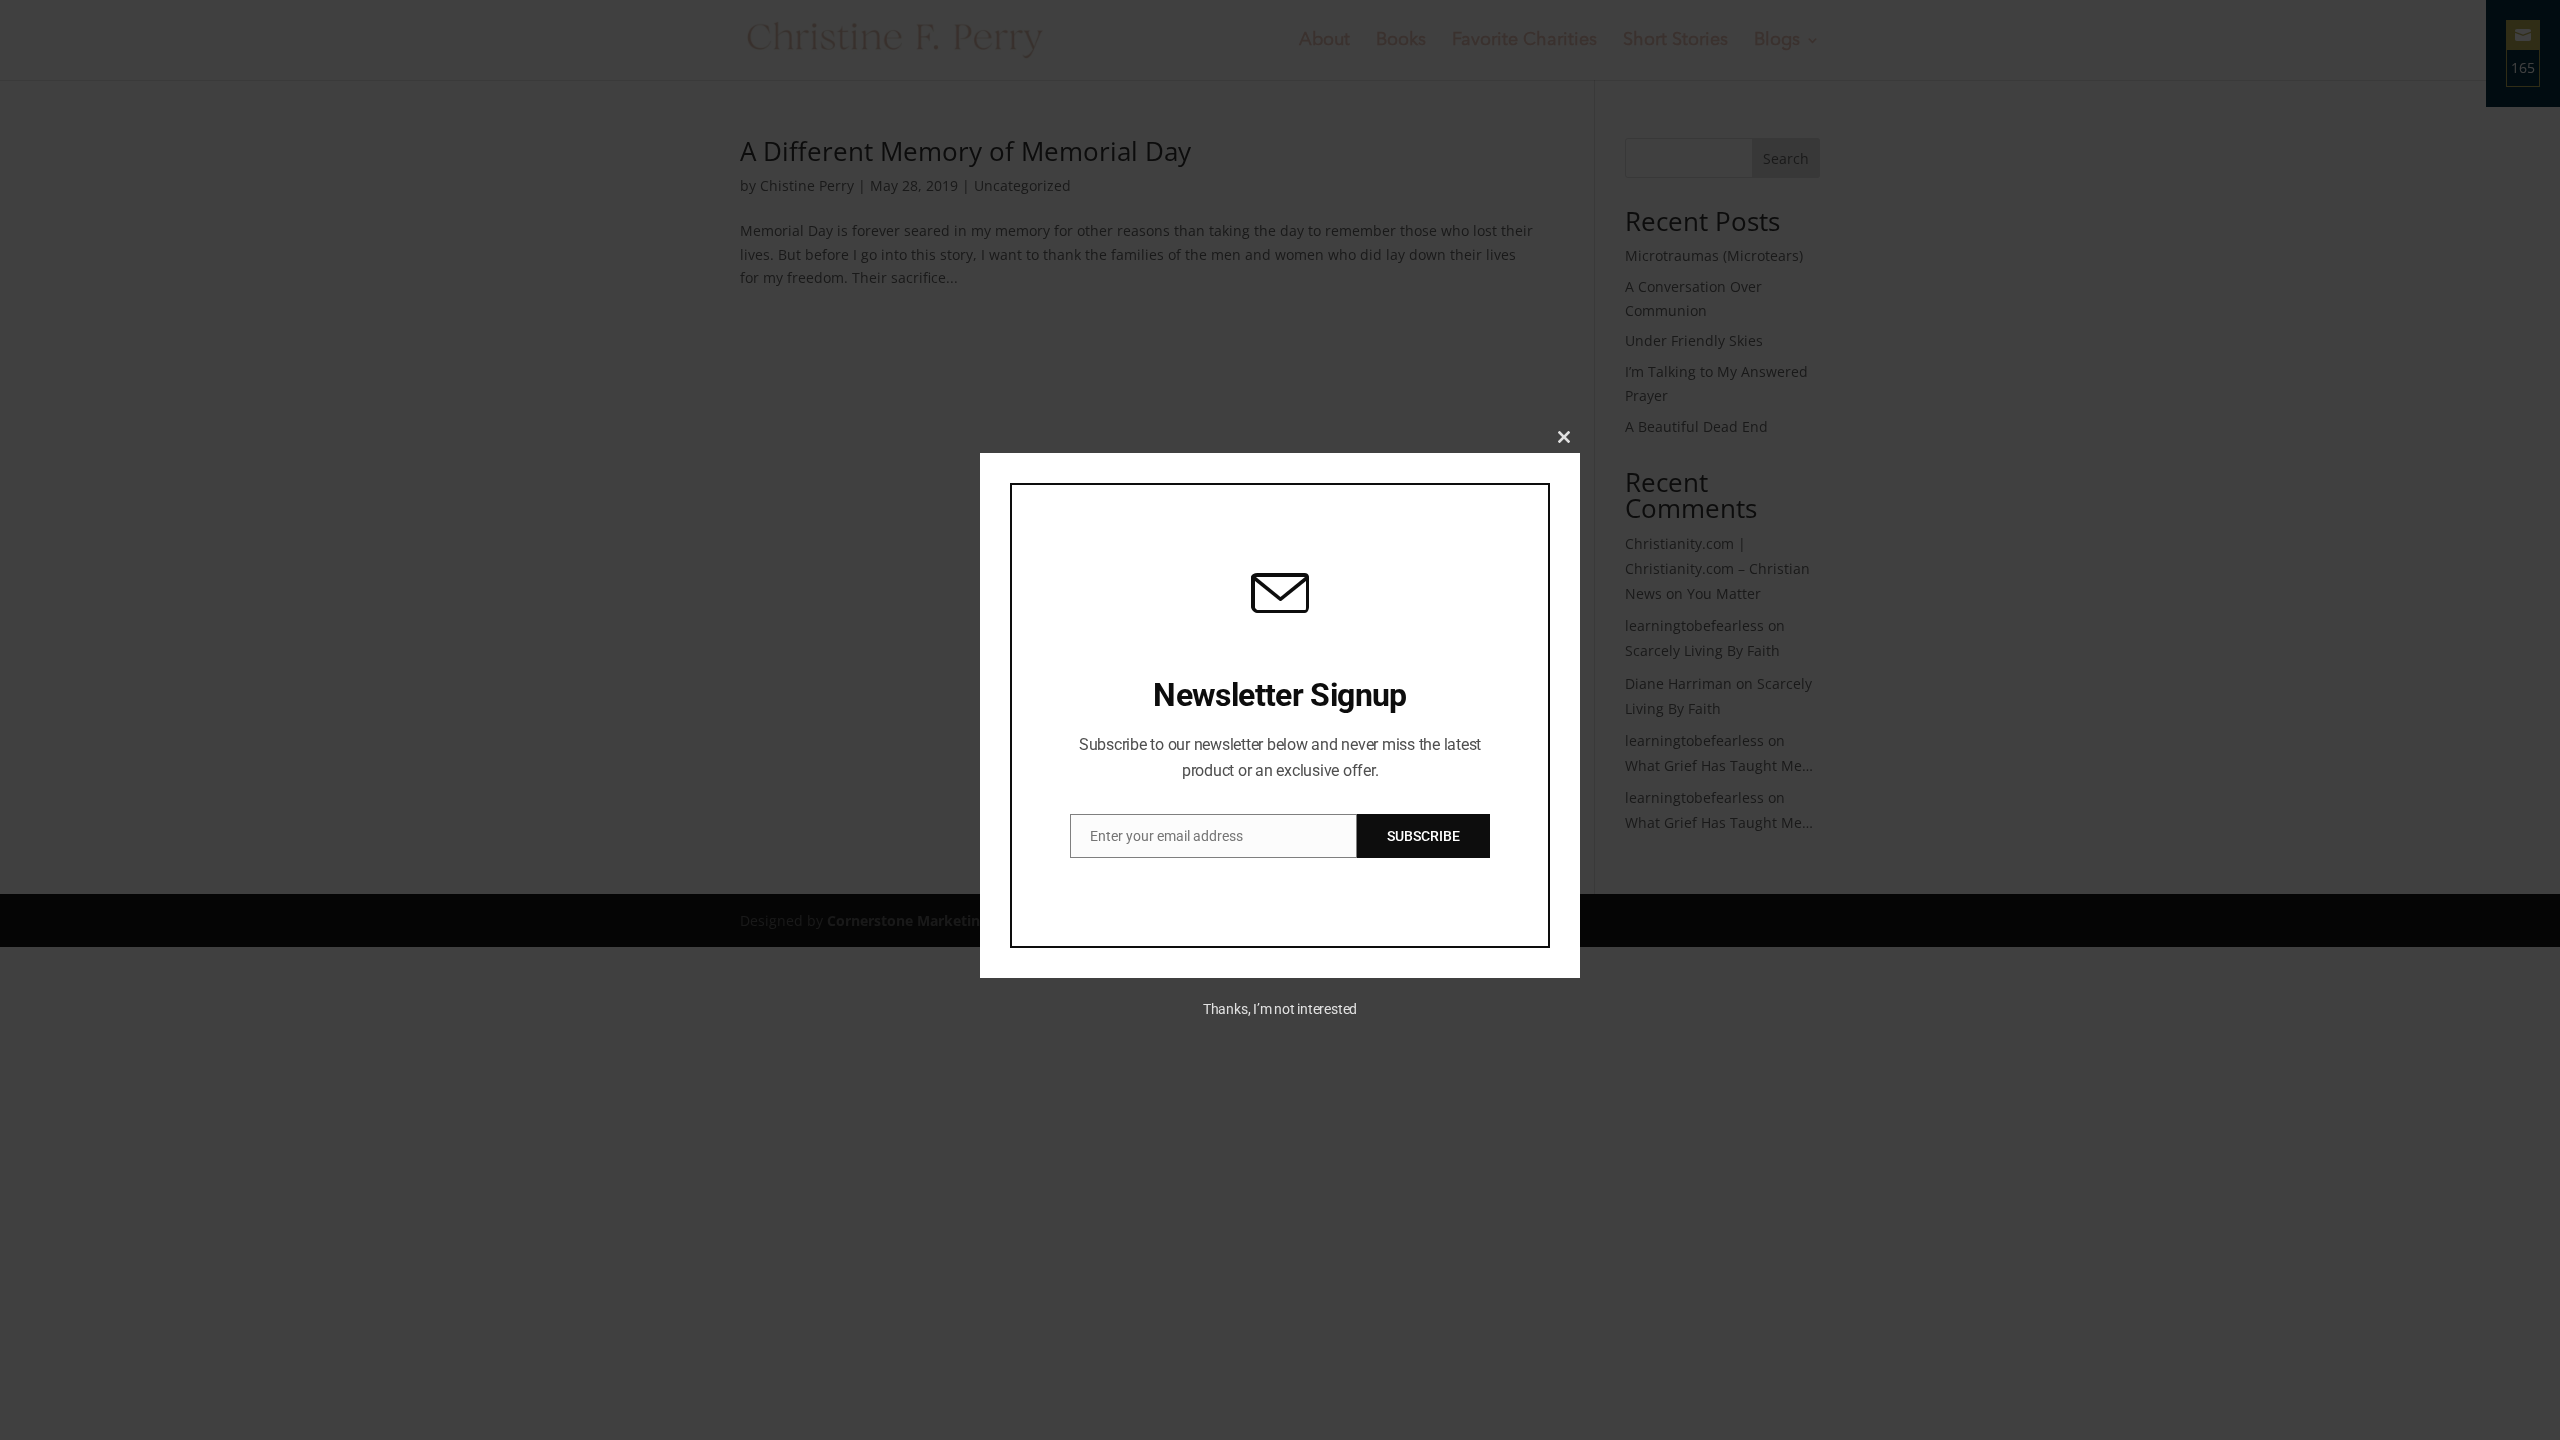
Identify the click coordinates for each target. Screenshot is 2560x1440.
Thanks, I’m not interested (1280, 1009)
